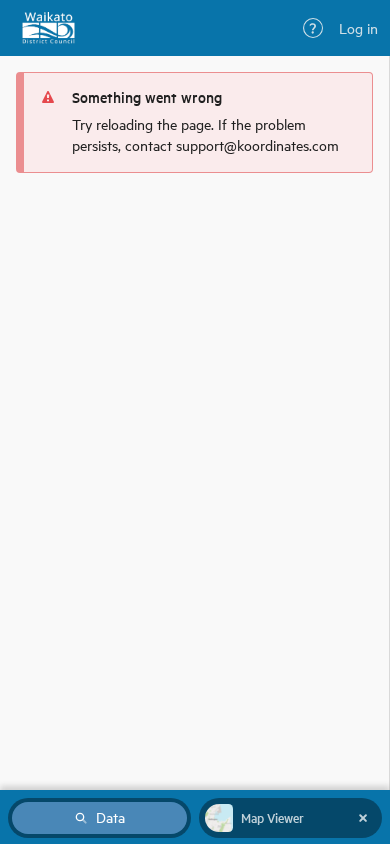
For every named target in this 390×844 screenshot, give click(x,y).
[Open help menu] (313, 28)
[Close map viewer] (363, 818)
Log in (358, 28)
